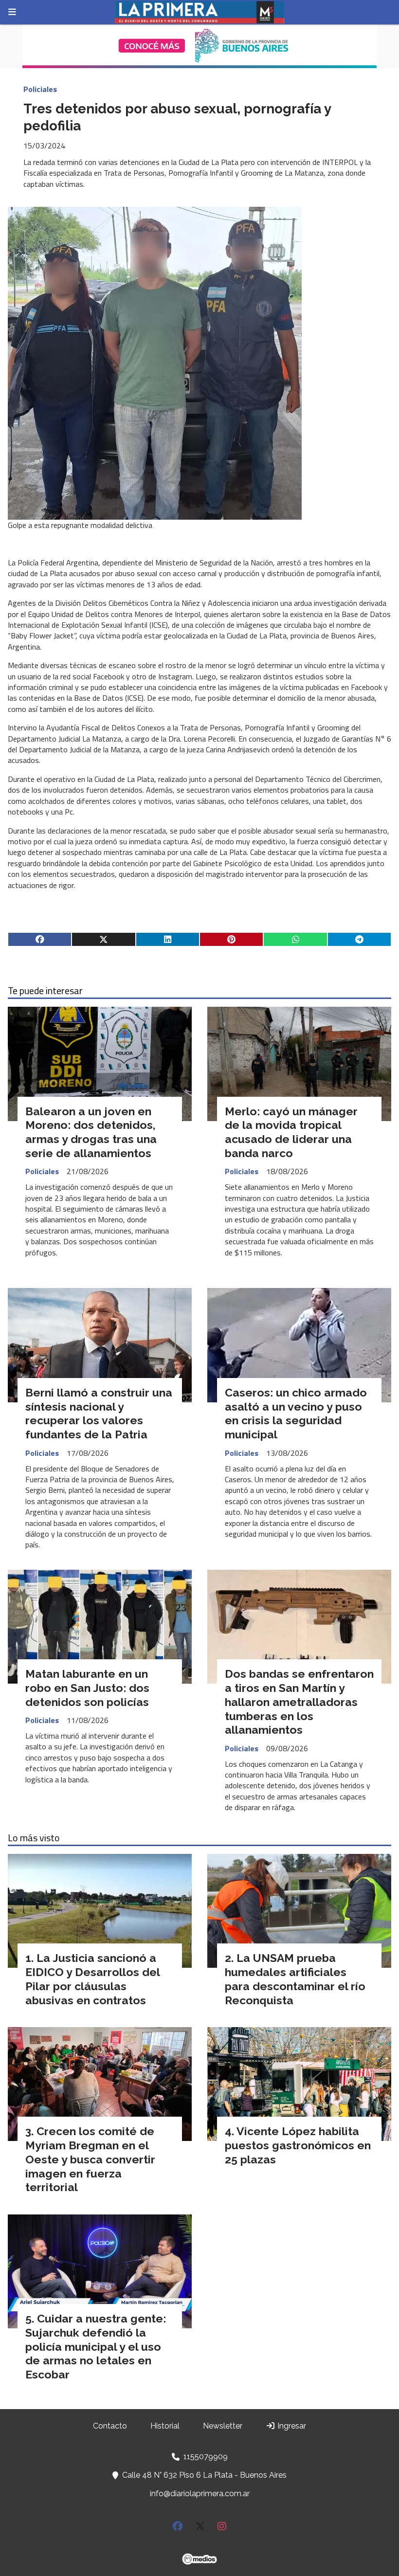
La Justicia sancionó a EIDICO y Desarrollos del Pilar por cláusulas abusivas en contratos (92, 1979)
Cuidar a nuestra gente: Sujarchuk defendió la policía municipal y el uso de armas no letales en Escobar (96, 2346)
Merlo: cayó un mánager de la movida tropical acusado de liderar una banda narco (291, 1132)
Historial (165, 2426)
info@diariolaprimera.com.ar (200, 2494)
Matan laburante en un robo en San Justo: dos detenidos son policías (87, 1688)
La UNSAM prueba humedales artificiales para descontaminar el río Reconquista (295, 1979)
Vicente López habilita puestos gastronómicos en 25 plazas (298, 2145)
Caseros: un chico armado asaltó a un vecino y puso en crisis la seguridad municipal (296, 1413)
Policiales (40, 89)
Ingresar (291, 2426)
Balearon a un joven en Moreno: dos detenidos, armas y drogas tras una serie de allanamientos (91, 1132)
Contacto (110, 2426)
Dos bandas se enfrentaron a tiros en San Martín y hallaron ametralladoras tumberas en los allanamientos (299, 1702)
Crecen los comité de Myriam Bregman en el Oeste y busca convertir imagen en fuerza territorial (90, 2159)
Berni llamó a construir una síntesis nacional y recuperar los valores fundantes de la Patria (99, 1413)
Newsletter (223, 2426)
